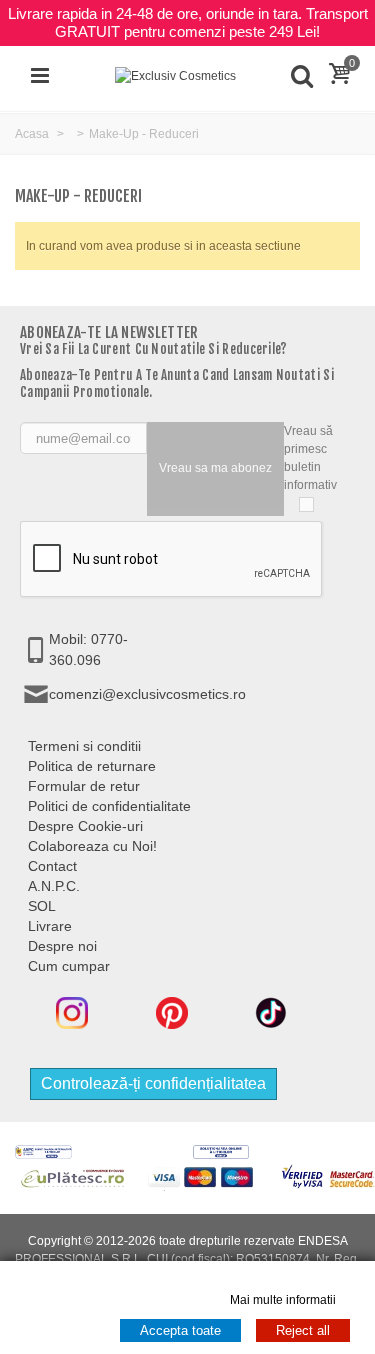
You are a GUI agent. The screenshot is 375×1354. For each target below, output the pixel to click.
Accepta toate (180, 1330)
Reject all (303, 1330)
